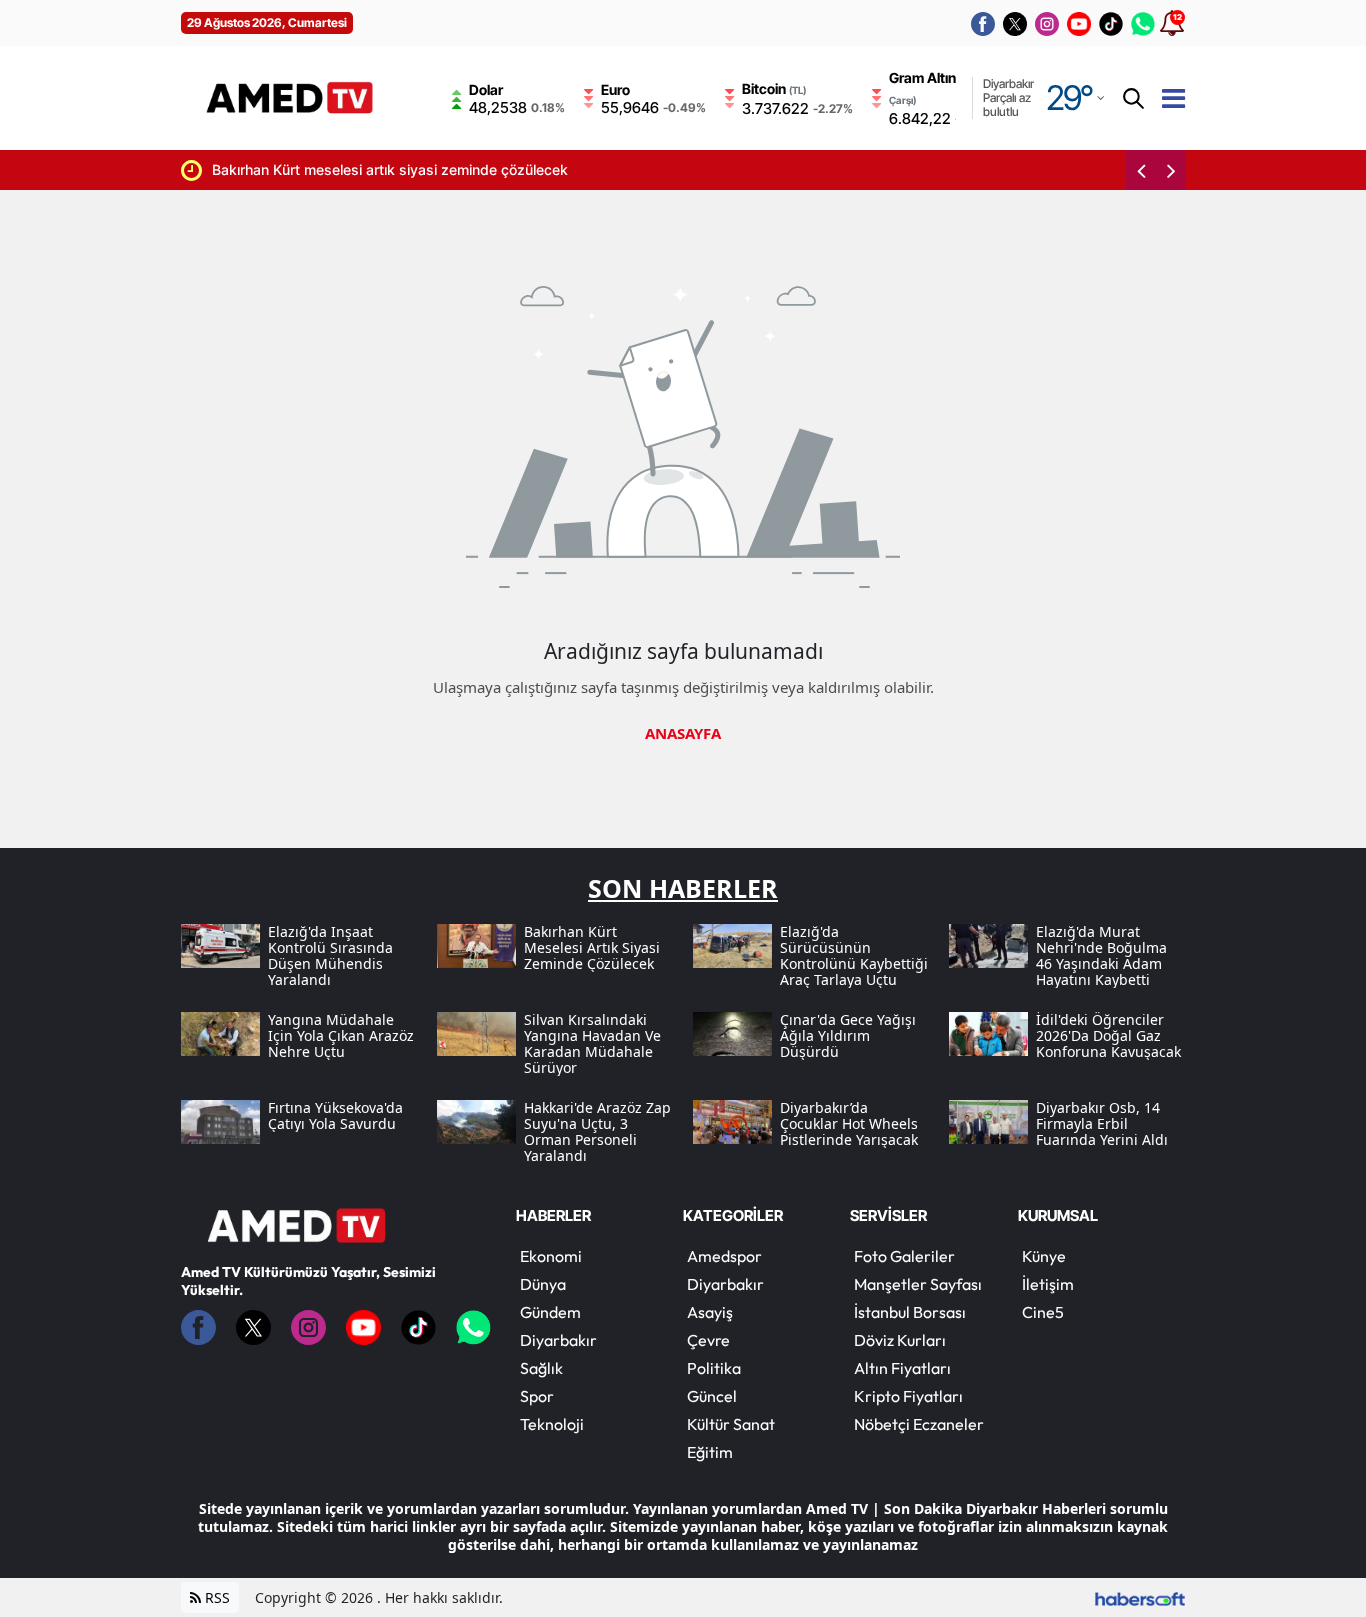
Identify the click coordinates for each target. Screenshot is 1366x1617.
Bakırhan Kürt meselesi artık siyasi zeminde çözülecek (358, 169)
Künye (1044, 1256)
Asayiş (710, 1312)
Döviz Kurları (900, 1340)
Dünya (543, 1284)
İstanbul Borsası (910, 1312)
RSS (215, 1597)
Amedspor (724, 1256)
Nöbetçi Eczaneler (919, 1424)
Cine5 (1043, 1312)
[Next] (1171, 170)
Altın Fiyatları (902, 1368)
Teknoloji (552, 1424)
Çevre (708, 1340)
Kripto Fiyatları (908, 1396)
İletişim (1048, 1284)
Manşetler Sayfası (918, 1284)
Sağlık (541, 1368)
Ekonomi (551, 1256)
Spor (537, 1396)
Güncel (712, 1396)
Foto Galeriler (904, 1256)
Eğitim (710, 1452)
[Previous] (1141, 170)
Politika (714, 1368)
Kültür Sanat (731, 1424)
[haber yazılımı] (1140, 1597)
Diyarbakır (558, 1340)
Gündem (550, 1312)
